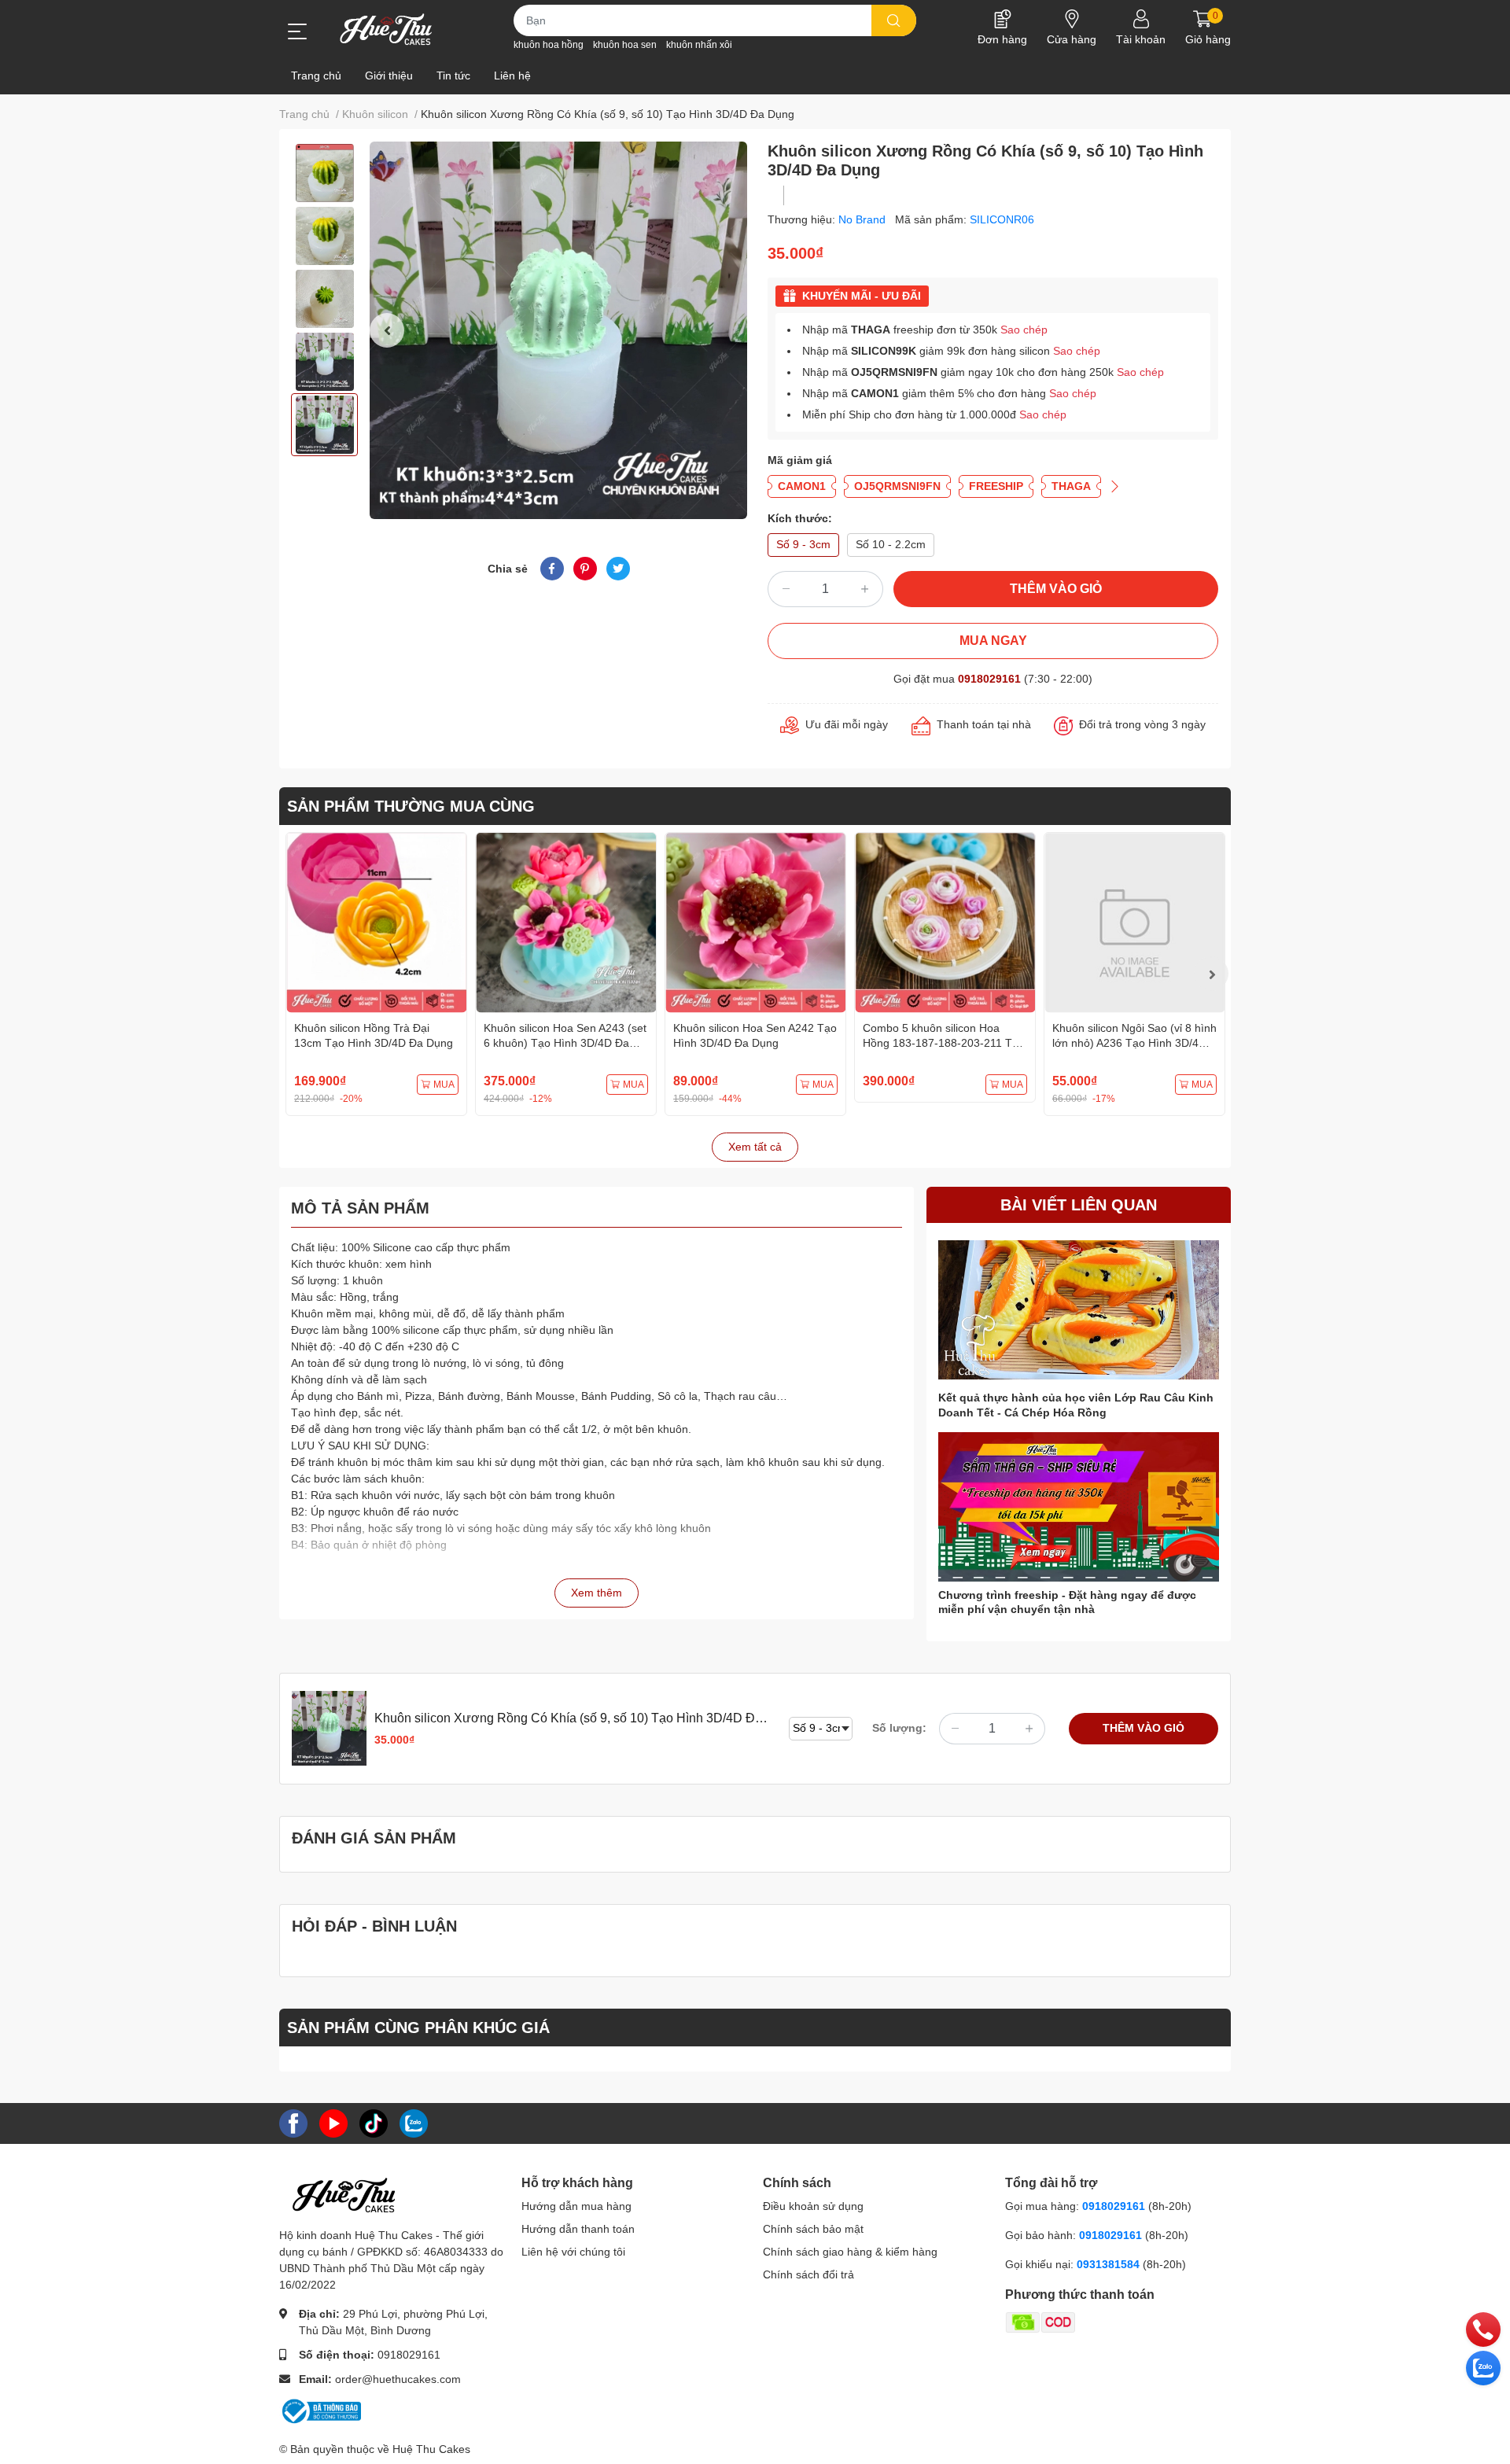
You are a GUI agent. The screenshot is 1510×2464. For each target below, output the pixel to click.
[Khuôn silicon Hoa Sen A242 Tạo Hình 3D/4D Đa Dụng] (755, 923)
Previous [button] (387, 330)
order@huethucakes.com (398, 2379)
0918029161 (989, 679)
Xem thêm (597, 1593)
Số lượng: (899, 1728)
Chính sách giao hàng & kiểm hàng (850, 2252)
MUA (444, 1085)
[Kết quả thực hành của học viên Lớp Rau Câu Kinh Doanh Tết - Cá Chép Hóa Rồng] (1079, 1310)
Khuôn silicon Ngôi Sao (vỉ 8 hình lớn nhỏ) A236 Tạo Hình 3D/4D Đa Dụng (1134, 1043)
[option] (324, 173)
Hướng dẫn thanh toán (578, 2229)
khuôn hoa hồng (549, 45)
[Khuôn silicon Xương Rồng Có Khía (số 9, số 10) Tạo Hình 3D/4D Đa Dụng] (558, 330)
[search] (894, 20)
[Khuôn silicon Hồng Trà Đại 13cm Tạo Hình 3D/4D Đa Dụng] (376, 923)
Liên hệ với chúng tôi (573, 2252)
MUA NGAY (993, 641)
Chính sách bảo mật (813, 2229)
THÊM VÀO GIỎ (1056, 589)
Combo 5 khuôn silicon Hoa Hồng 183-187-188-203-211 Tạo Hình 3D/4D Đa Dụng (944, 1043)
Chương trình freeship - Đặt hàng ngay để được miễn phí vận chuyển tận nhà (1067, 1602)
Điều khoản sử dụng (813, 2206)
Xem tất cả (755, 1147)
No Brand (864, 219)
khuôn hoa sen (625, 45)
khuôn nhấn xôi (699, 45)
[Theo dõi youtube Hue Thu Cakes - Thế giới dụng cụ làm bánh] (333, 2122)
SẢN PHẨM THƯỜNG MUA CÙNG (411, 806)
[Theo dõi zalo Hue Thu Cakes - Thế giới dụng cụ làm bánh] (414, 2122)
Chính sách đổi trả (808, 2274)
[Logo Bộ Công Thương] (320, 2410)
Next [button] (1211, 974)
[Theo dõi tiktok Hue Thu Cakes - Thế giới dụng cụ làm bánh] (374, 2122)
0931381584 (1110, 2264)
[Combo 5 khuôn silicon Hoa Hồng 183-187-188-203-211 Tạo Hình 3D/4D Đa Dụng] (945, 923)
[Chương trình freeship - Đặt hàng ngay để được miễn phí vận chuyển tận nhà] (1079, 1507)
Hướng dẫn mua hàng (576, 2206)
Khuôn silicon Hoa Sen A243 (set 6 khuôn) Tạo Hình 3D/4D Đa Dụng (565, 1043)
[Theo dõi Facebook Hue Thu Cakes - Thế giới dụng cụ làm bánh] (293, 2122)
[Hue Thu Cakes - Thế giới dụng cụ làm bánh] (386, 29)
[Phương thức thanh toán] (1102, 2322)
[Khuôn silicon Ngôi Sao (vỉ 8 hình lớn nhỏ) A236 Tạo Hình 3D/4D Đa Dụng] (1134, 923)
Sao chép (1024, 330)
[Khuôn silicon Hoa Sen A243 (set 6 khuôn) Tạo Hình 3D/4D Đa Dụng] (566, 923)
